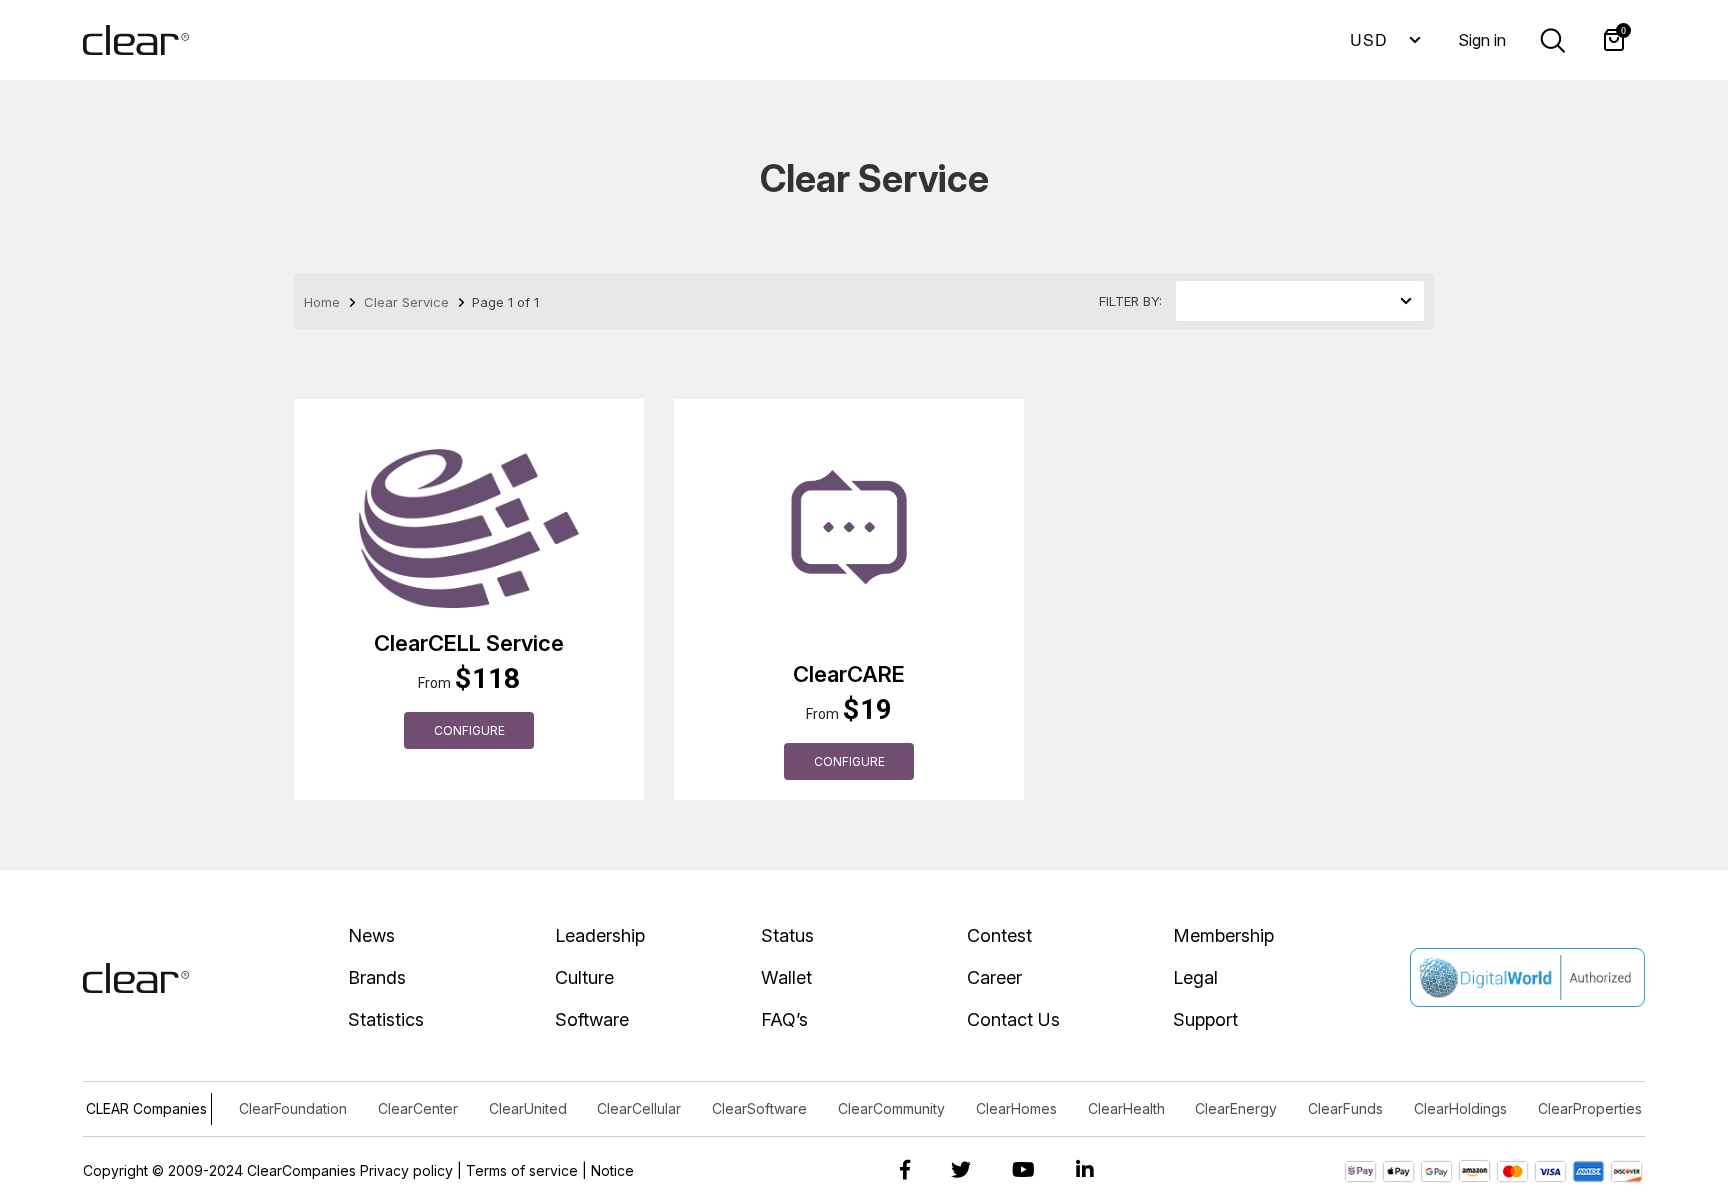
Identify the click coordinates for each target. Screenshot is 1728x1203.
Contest (999, 935)
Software (592, 1019)
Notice (612, 1170)
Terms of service (522, 1170)
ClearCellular (639, 1108)
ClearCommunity (891, 1108)
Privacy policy (406, 1170)
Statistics (386, 1019)
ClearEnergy (1236, 1108)
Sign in (1482, 40)
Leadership (600, 935)
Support (1205, 1019)
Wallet (786, 977)
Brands (377, 977)
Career (994, 977)
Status (787, 935)
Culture (584, 977)
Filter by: (1130, 301)
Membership (1223, 935)
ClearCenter (418, 1108)
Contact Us (1013, 1019)
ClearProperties (1590, 1108)
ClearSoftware (759, 1108)
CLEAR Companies (146, 1108)
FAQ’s (784, 1019)
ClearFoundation (293, 1108)
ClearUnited (528, 1108)
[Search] (1552, 39)
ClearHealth (1126, 1108)
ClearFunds (1345, 1108)
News (371, 935)
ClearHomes (1016, 1108)
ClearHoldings (1460, 1108)
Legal (1195, 977)
